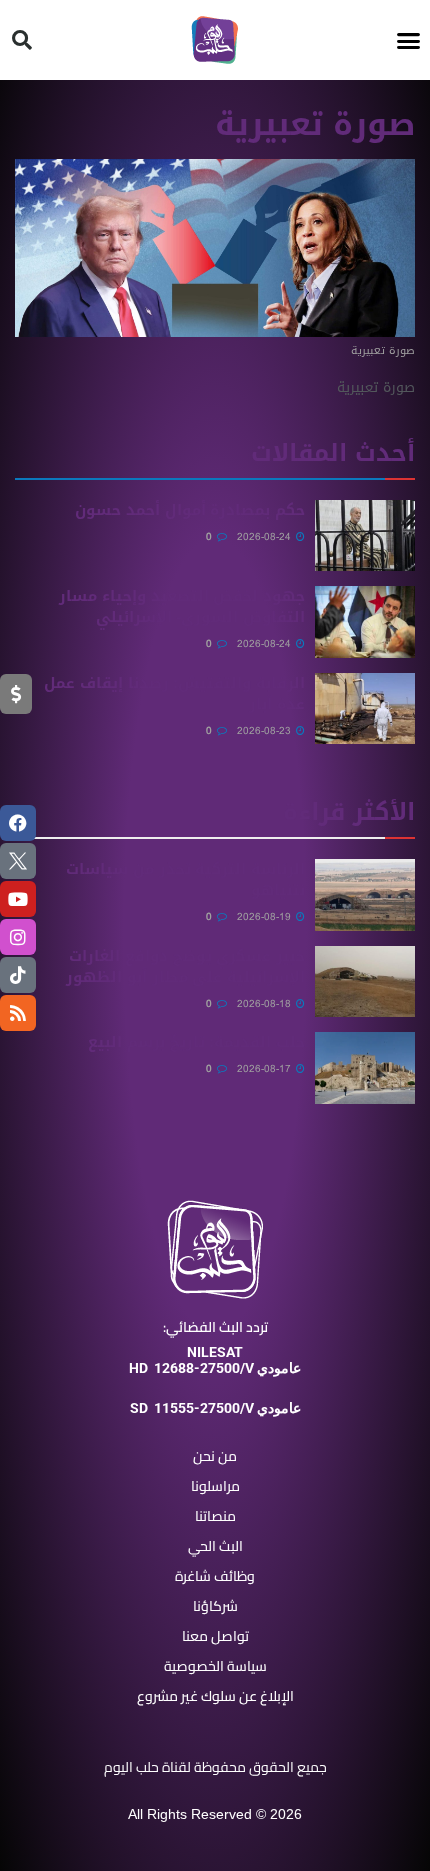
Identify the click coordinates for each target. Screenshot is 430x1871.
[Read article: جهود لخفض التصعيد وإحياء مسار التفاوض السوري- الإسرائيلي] (365, 622)
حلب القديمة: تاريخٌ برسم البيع (196, 1042)
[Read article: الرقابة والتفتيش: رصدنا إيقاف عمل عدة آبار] (365, 709)
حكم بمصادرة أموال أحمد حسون (190, 510)
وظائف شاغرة (215, 1576)
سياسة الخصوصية (215, 1666)
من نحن (215, 1456)
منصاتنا (215, 1516)
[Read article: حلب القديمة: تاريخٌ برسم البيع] (365, 1068)
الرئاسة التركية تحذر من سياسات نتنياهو (185, 879)
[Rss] (18, 1013)
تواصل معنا (215, 1636)
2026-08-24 (265, 536)
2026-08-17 (265, 1068)
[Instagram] (18, 937)
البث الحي (215, 1546)
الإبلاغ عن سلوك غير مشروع (215, 1696)
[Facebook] (18, 823)
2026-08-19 (265, 916)
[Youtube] (18, 899)
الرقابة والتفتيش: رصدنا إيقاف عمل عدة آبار (174, 693)
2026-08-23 (265, 730)
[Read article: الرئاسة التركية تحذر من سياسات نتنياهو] (365, 895)
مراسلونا (215, 1486)
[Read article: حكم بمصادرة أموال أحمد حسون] (365, 536)
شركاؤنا (215, 1606)
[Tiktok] (18, 975)
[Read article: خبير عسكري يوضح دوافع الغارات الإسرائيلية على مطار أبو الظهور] (365, 982)
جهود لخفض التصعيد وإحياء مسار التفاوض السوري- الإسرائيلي (182, 606)
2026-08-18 (265, 1003)
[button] (409, 40)
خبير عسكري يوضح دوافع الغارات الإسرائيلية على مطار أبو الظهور (185, 966)
